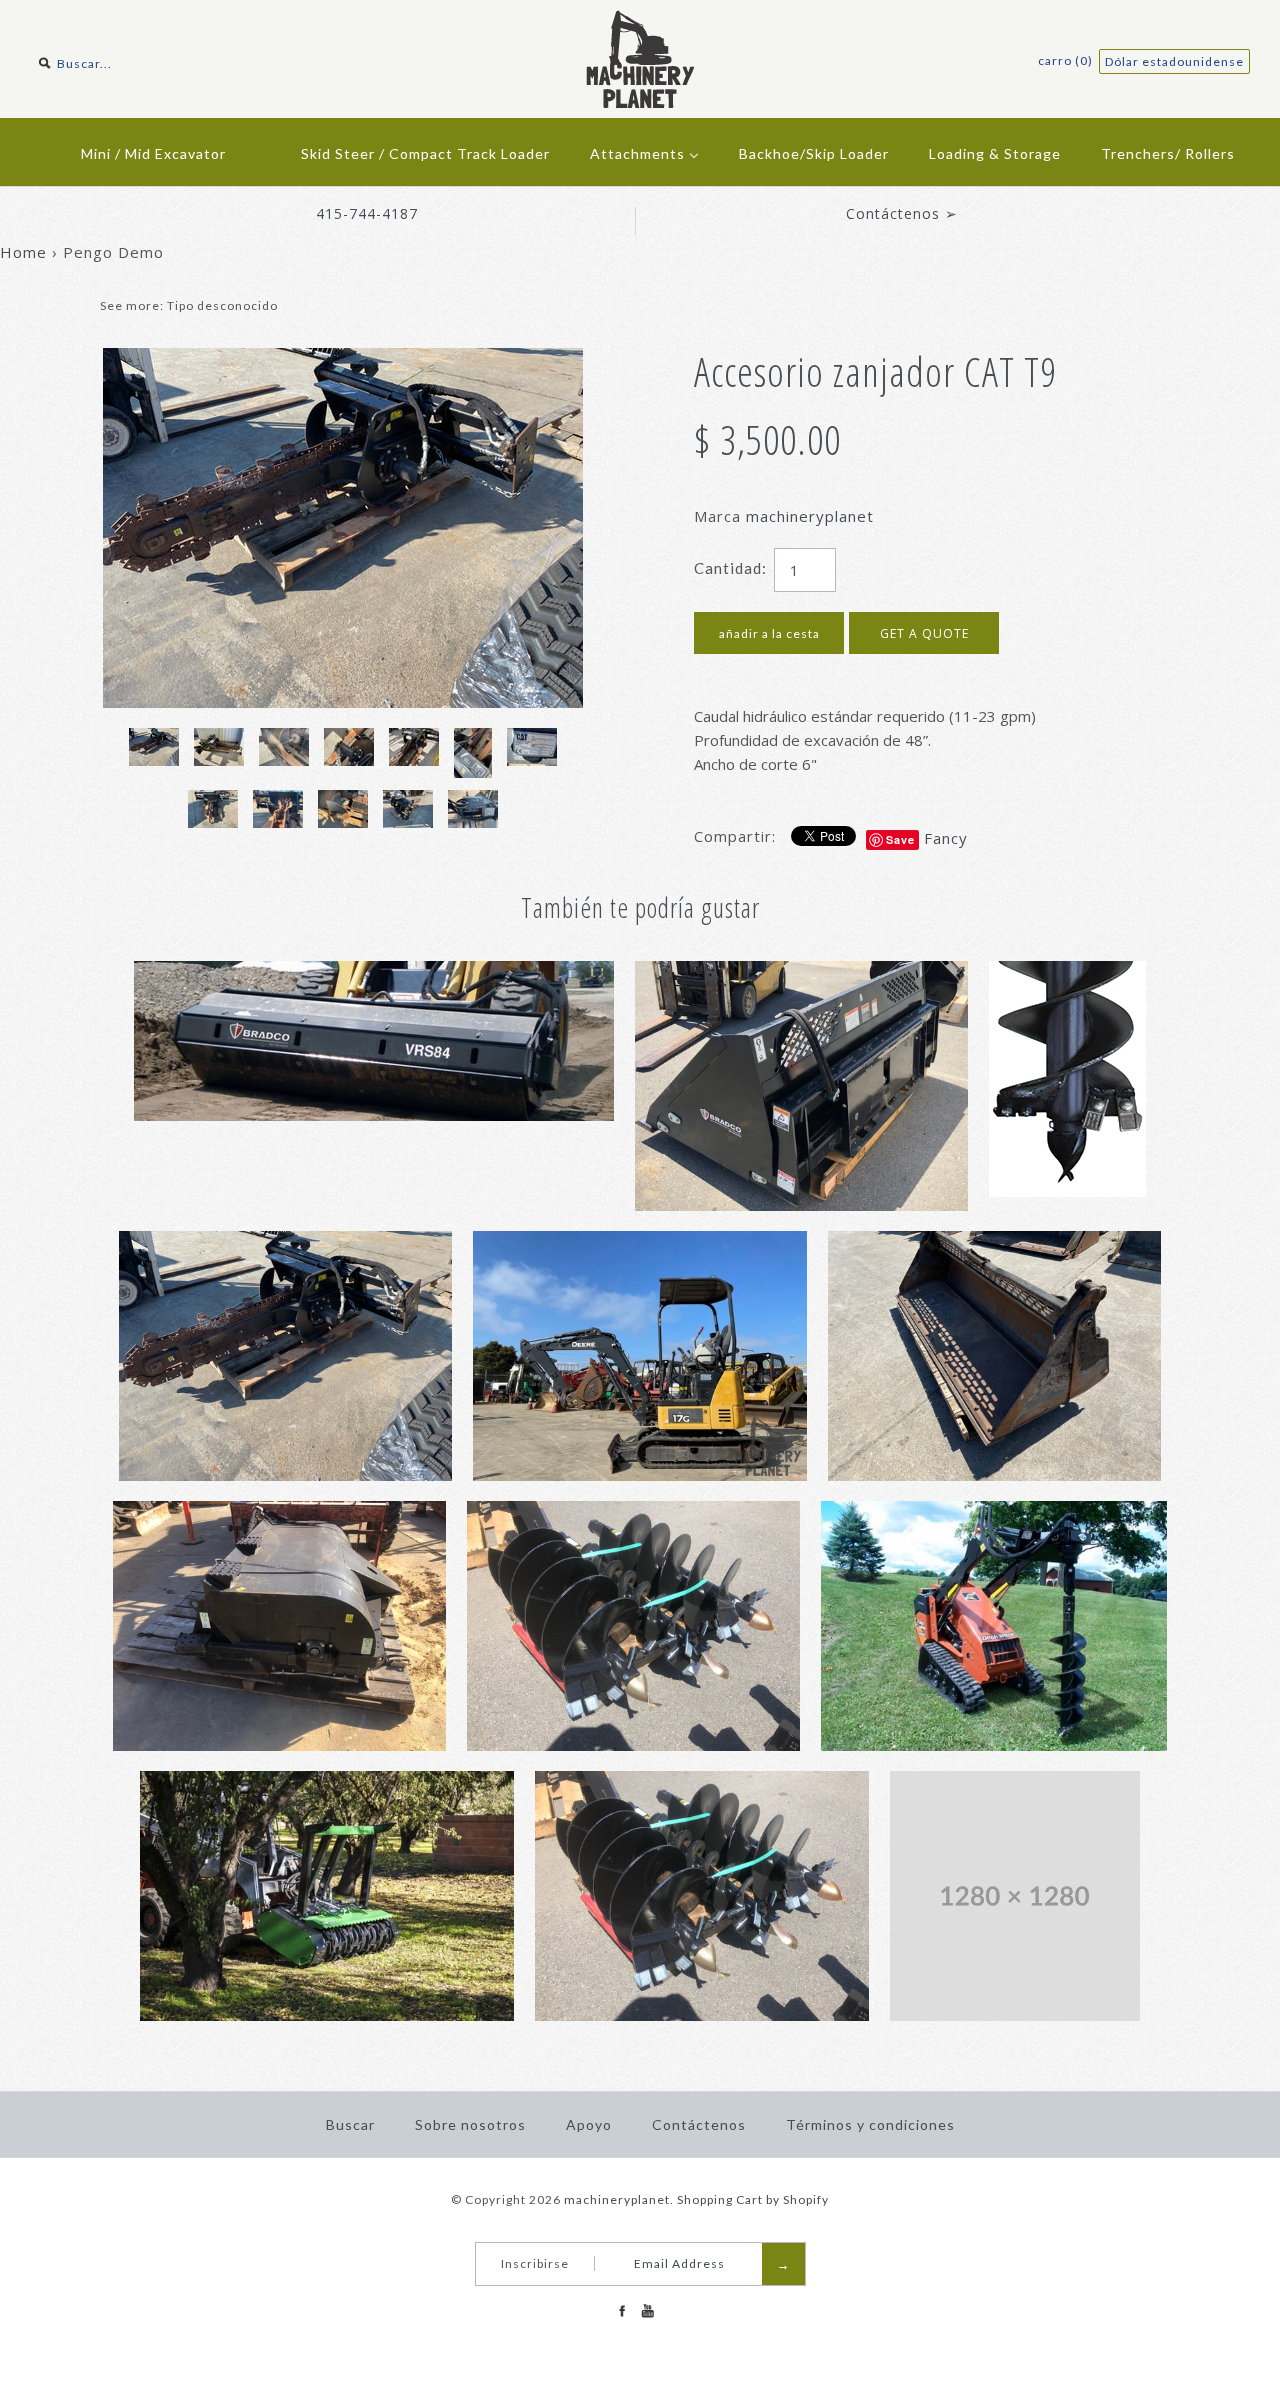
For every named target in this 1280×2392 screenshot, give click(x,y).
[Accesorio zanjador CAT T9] (343, 360)
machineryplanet (810, 516)
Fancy (946, 838)
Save (900, 839)
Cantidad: (730, 568)
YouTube (647, 2311)
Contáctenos (699, 2124)
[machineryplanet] (640, 22)
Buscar (350, 2124)
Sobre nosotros (470, 2124)
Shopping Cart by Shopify (753, 2199)
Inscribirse (535, 2263)
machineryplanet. (619, 2199)
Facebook (622, 2311)
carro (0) (1067, 60)
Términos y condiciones (870, 2124)
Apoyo (589, 2124)
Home (23, 252)
